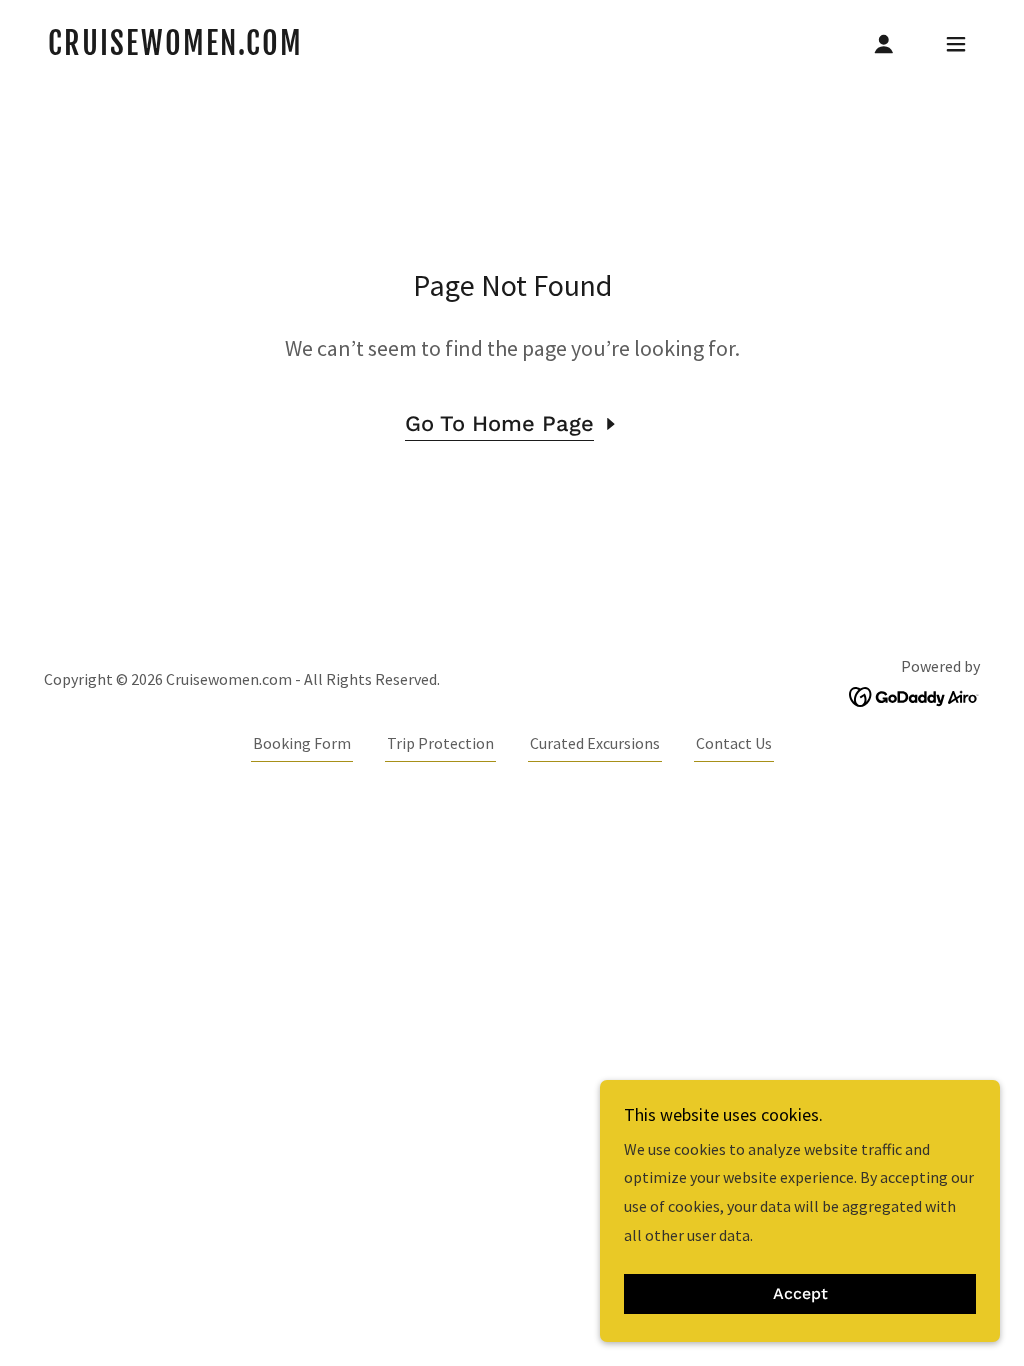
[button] (884, 44)
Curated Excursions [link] (595, 743)
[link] (175, 49)
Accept (800, 1294)
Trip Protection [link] (440, 743)
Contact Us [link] (734, 743)
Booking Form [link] (302, 743)
